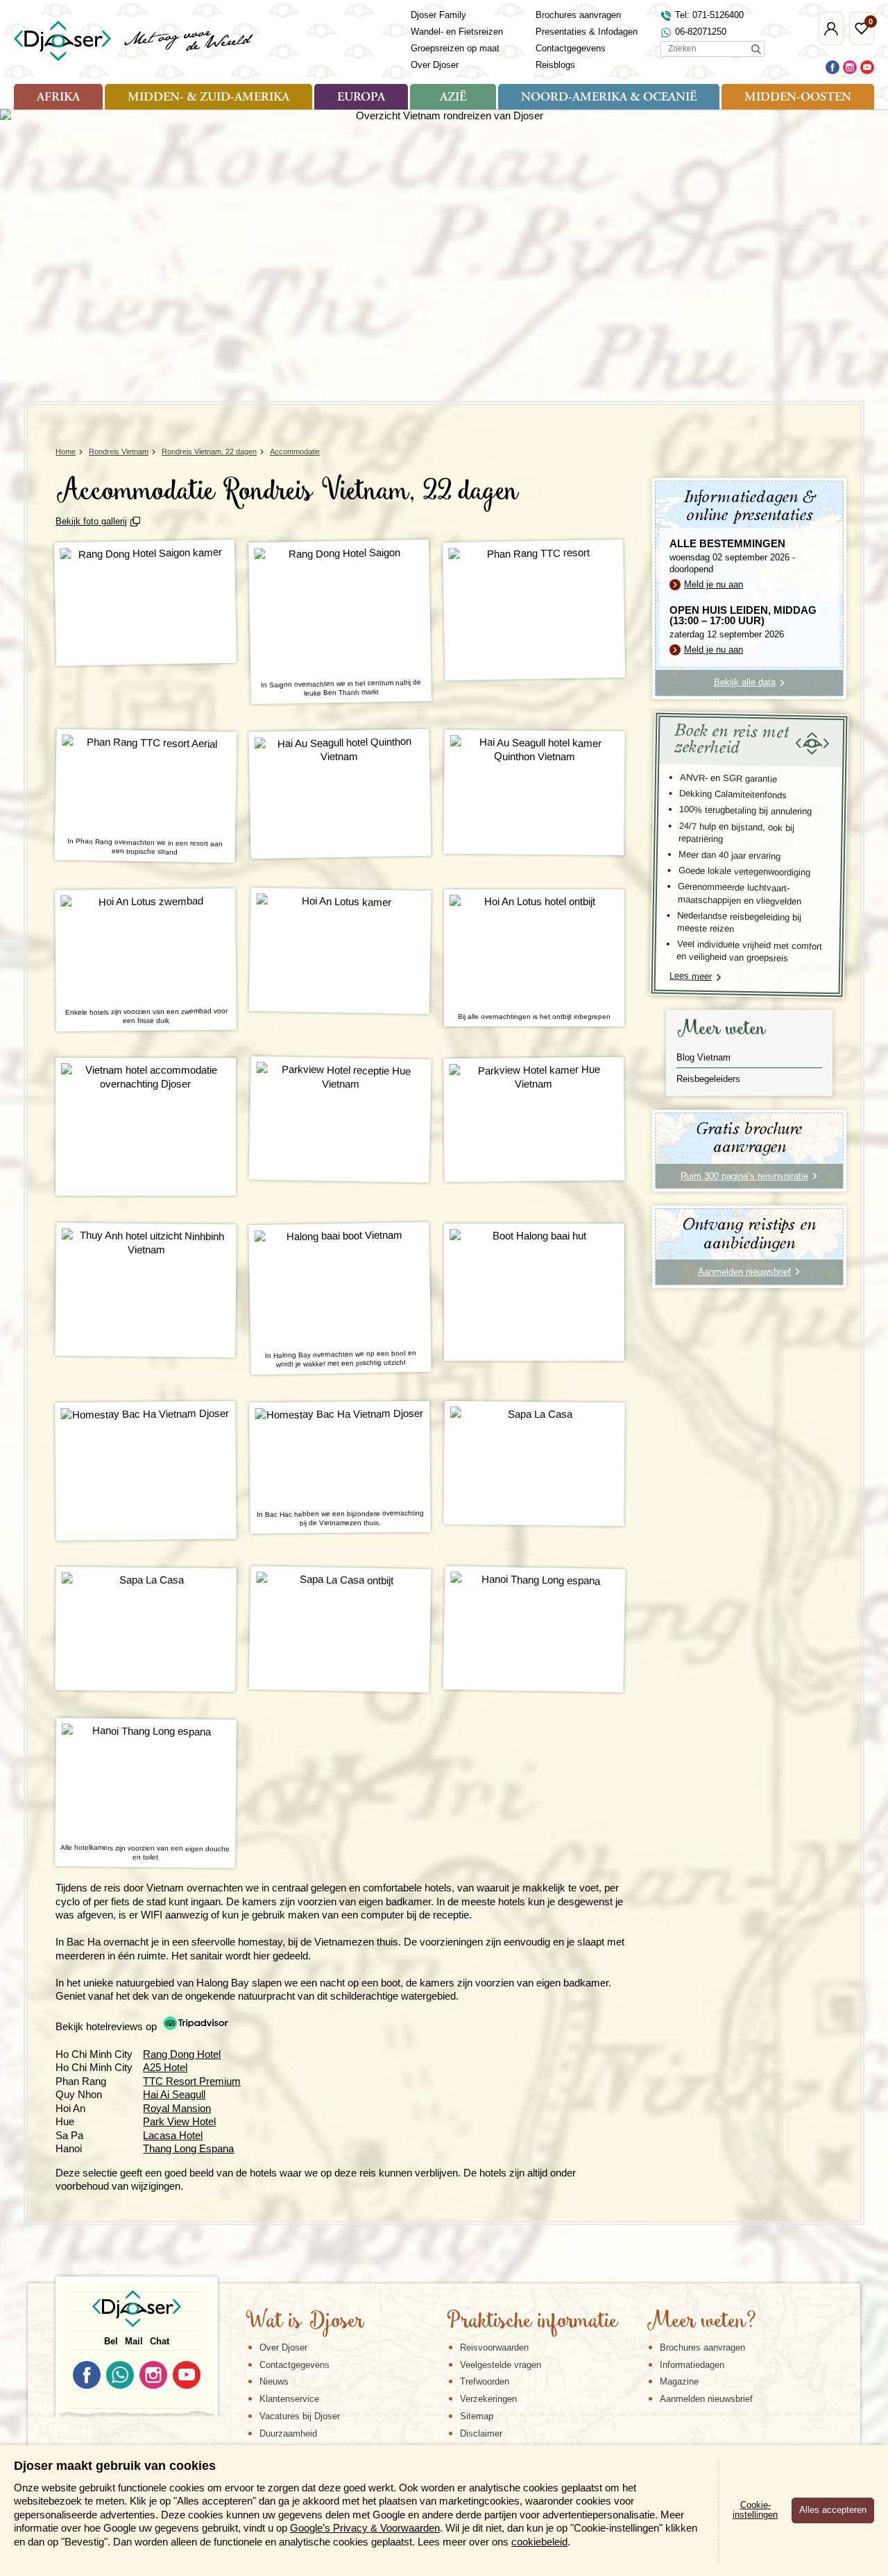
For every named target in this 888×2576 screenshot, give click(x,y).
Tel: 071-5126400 (709, 15)
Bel (111, 2341)
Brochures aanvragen (578, 15)
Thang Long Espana (188, 2148)
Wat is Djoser (305, 2322)
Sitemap (477, 2416)
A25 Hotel (165, 2067)
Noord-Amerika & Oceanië (609, 98)
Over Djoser (435, 65)
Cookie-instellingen (755, 2510)
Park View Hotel (179, 2121)
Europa (361, 98)
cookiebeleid (539, 2542)
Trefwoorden (485, 2381)
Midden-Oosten (798, 98)
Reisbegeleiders (708, 1079)
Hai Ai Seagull (174, 2094)
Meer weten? (701, 2322)
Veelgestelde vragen (501, 2365)
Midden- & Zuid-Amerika (208, 98)
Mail (134, 2341)
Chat (160, 2341)
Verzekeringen (488, 2399)
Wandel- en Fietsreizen (457, 32)
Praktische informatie (532, 2322)
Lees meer (691, 976)
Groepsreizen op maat (455, 48)
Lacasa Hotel (173, 2135)
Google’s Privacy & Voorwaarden (365, 2528)
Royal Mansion (177, 2108)
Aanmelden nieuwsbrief (706, 2399)
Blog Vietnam (703, 1057)
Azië (453, 98)
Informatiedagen (692, 2365)
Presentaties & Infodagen (587, 32)
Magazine (679, 2381)
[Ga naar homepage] (134, 41)
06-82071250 (701, 32)
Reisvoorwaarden (494, 2347)
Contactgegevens (571, 48)
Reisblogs (555, 65)
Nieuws (274, 2381)
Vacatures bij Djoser (300, 2416)
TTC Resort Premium (192, 2081)
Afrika (58, 98)
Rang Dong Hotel (182, 2054)
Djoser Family (438, 15)
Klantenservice (289, 2399)
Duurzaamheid (288, 2433)
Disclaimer (481, 2433)
